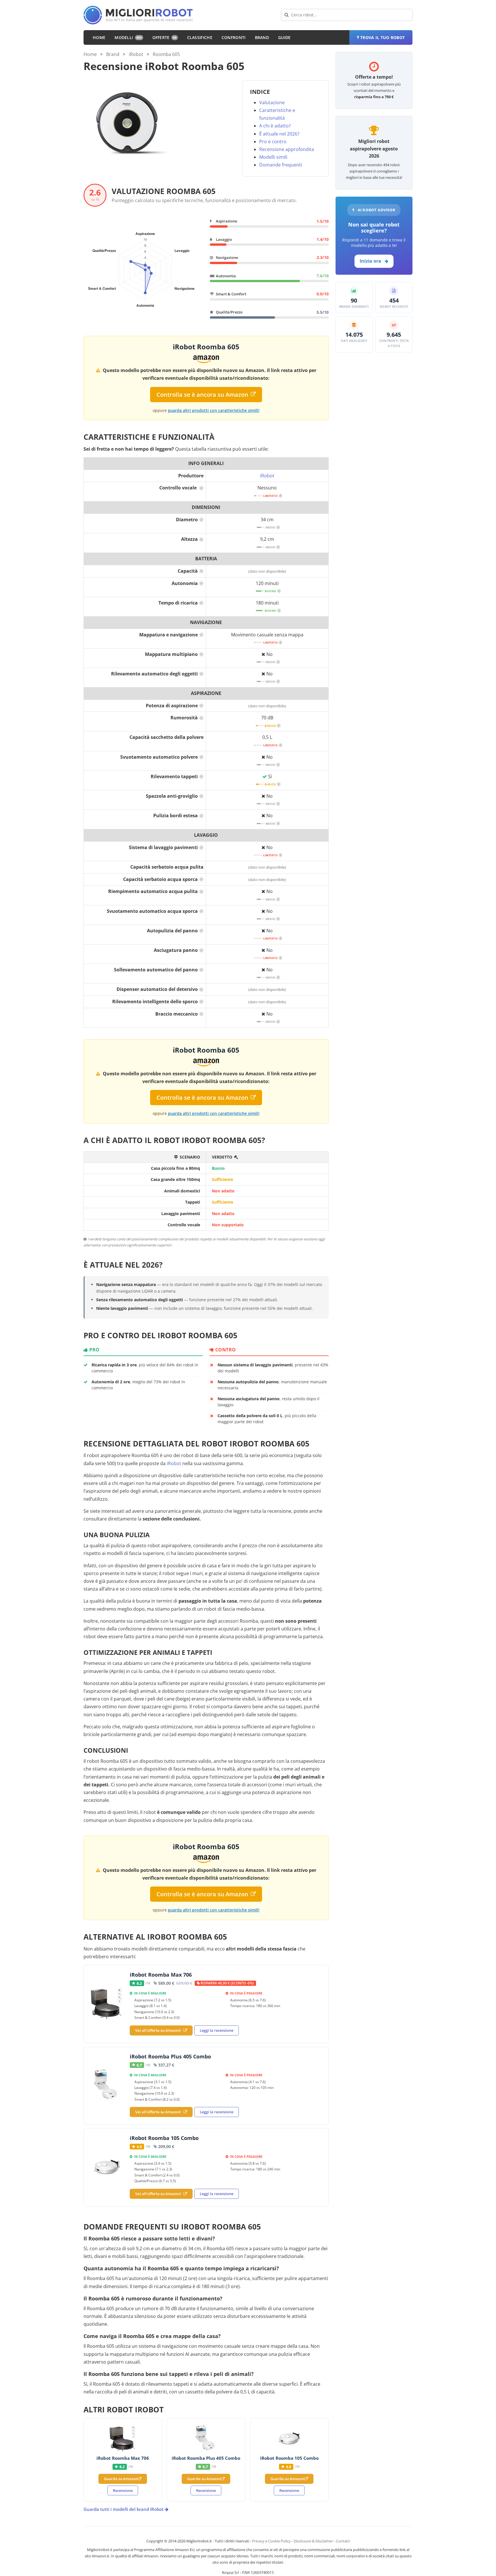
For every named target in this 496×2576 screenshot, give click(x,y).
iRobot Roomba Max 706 (161, 1975)
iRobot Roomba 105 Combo (164, 2138)
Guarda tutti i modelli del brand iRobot (124, 2509)
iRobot (136, 54)
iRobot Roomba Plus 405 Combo (170, 2056)
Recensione (123, 2490)
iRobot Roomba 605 (206, 347)
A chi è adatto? (275, 126)
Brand (262, 37)
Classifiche (200, 37)
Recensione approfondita (287, 149)
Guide (284, 37)
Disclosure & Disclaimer (313, 2541)
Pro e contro (273, 142)
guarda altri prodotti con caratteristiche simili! (214, 410)
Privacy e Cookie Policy (271, 2541)
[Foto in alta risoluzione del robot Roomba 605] (127, 123)
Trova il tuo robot (382, 37)
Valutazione (272, 102)
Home (99, 37)
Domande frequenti (281, 165)
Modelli (128, 37)
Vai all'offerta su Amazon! (158, 2030)
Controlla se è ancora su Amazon (202, 395)
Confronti (234, 37)
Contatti (343, 2541)
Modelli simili (273, 157)
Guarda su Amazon (121, 2479)
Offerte (164, 37)
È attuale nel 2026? (279, 134)
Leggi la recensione (217, 2030)
